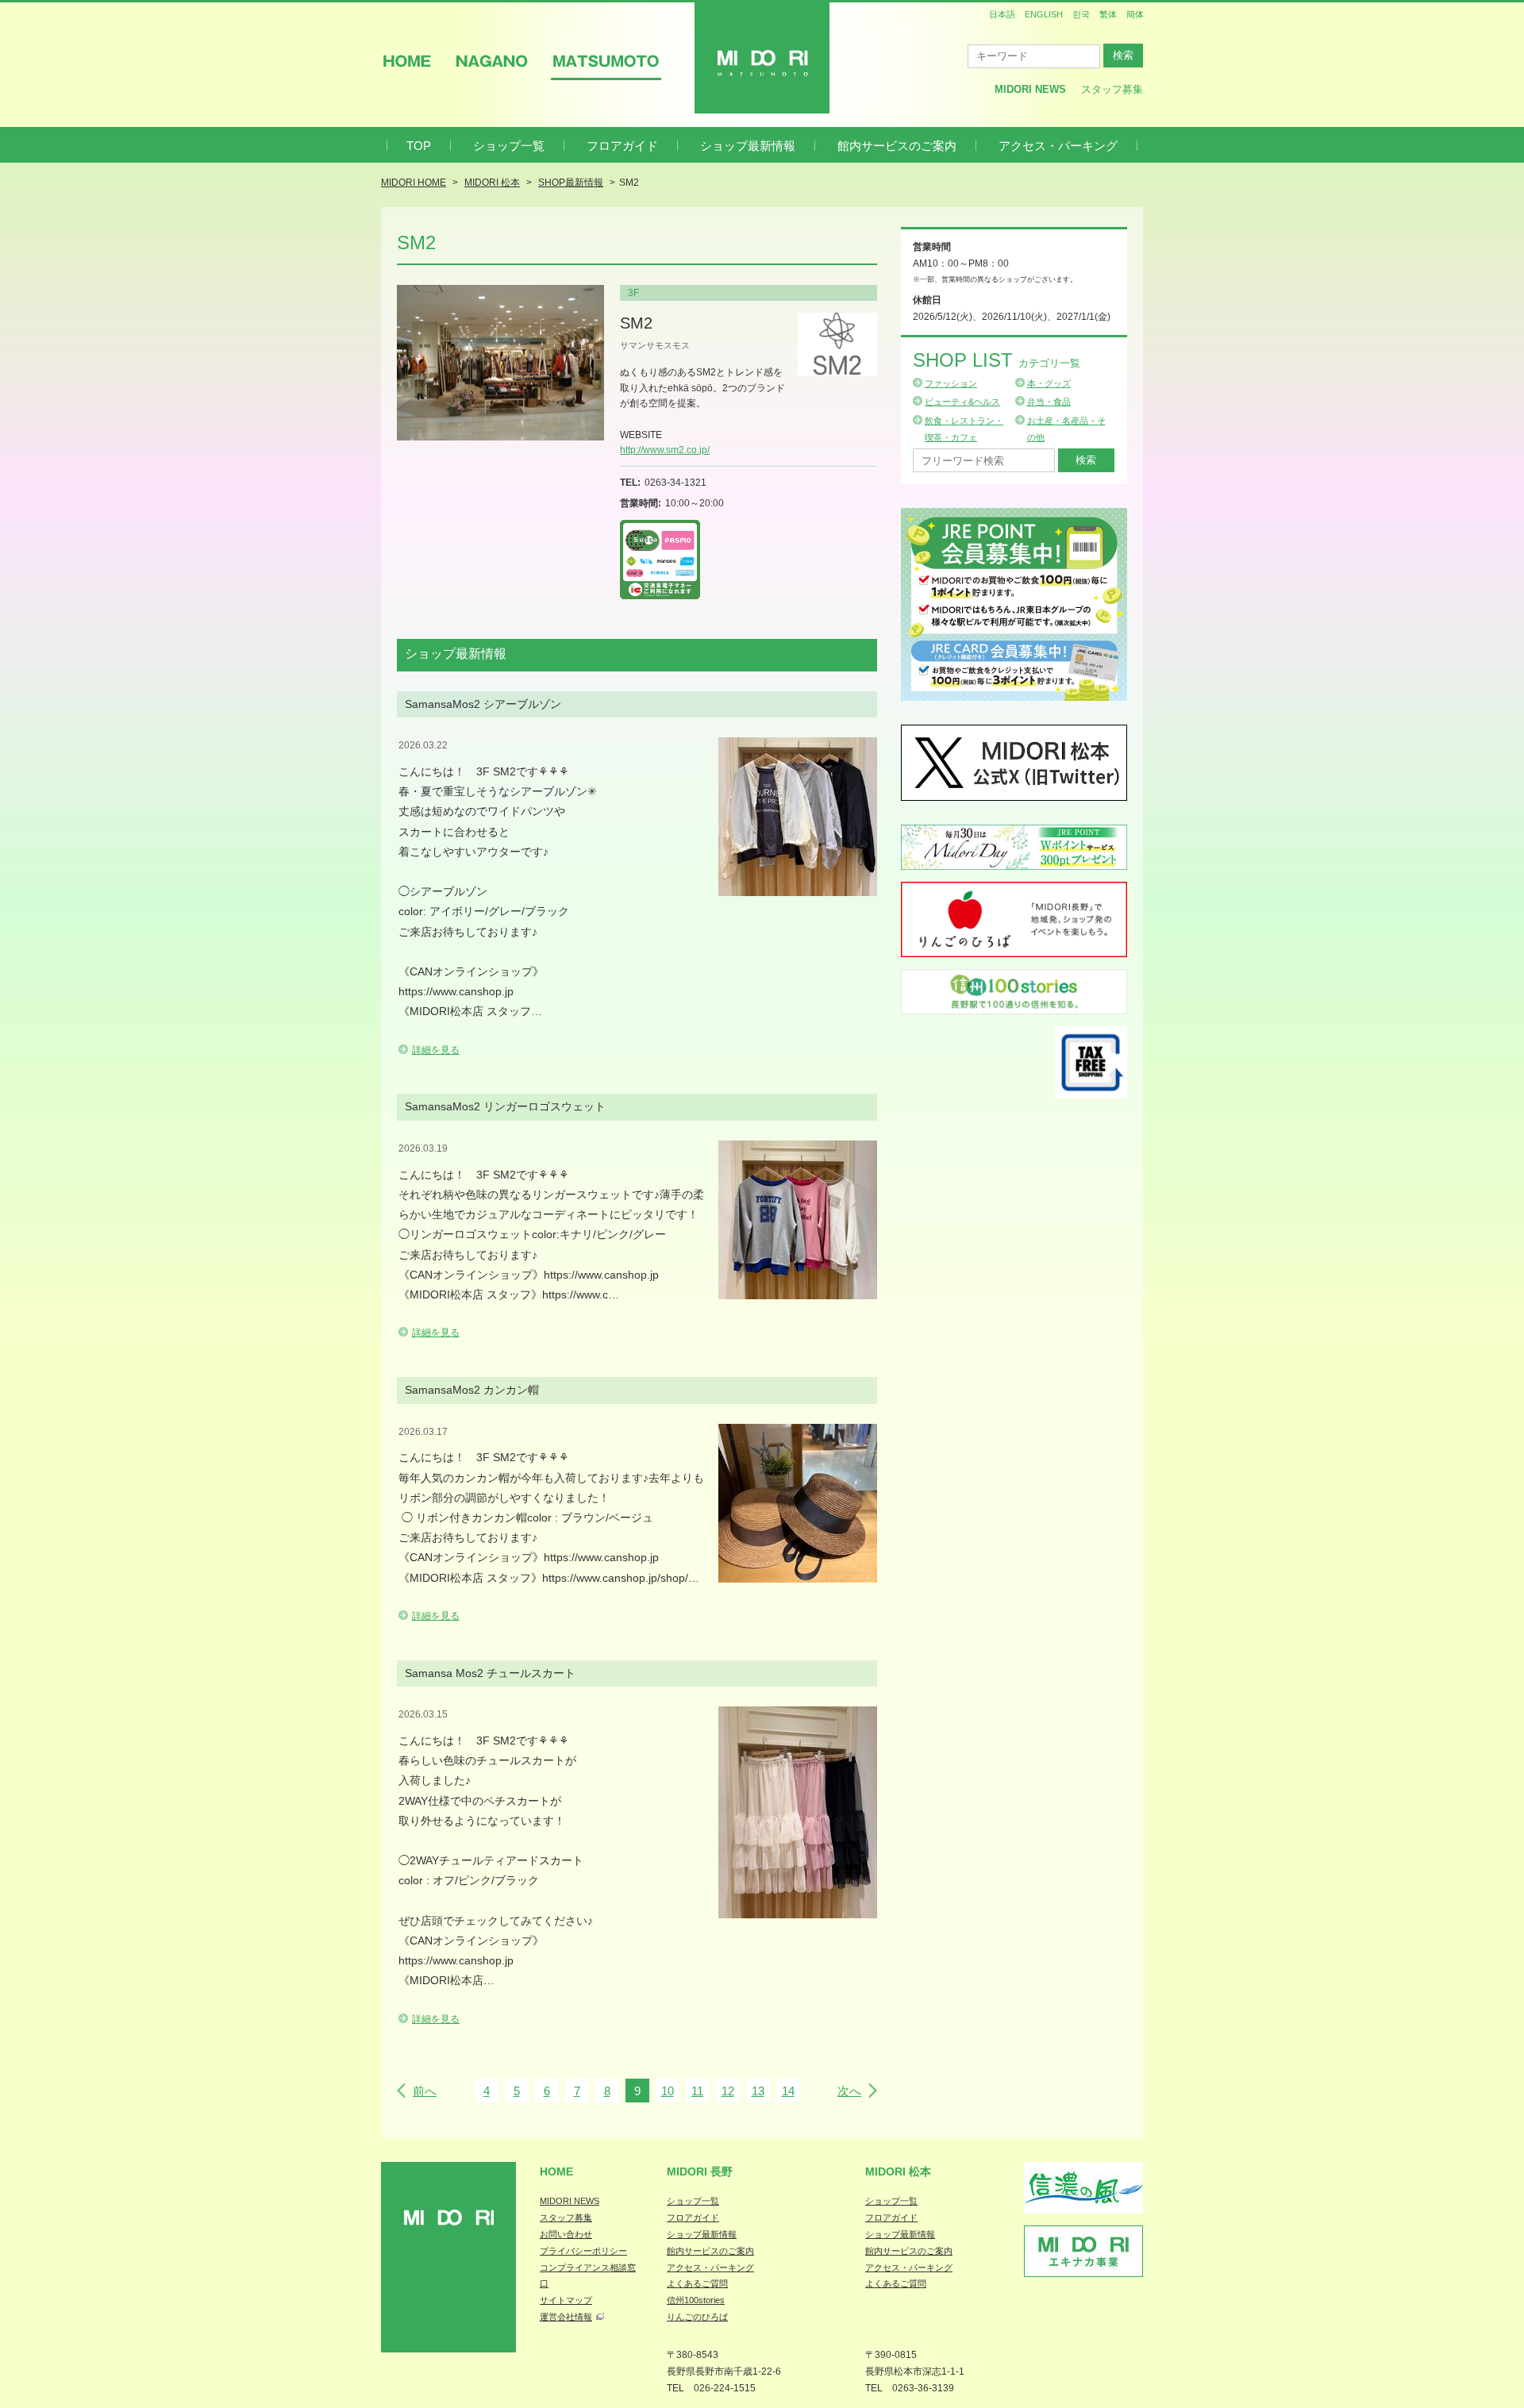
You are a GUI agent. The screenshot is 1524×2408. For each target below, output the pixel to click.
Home (556, 2171)
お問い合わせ (566, 2234)
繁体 (1108, 14)
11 (697, 2091)
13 (758, 2091)
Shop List (997, 360)
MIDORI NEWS (570, 2201)
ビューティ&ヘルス (962, 402)
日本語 (1002, 14)
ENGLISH (1044, 14)
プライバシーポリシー (583, 2251)
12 (728, 2091)
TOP (419, 146)
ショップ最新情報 (748, 146)
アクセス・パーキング (1058, 146)
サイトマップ (566, 2300)
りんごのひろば (697, 2317)
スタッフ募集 (1112, 89)
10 (668, 2091)
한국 (1081, 14)
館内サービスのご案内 (897, 146)
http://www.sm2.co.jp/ (665, 450)
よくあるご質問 (697, 2283)
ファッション (951, 383)
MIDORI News (1030, 89)
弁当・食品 (1049, 402)
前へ (425, 2091)
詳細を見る (436, 1050)
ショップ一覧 (509, 146)
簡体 (1135, 14)
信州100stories (696, 2300)
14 (788, 2091)
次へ (849, 2091)
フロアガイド (622, 146)
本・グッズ (1049, 383)
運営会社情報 (566, 2317)
